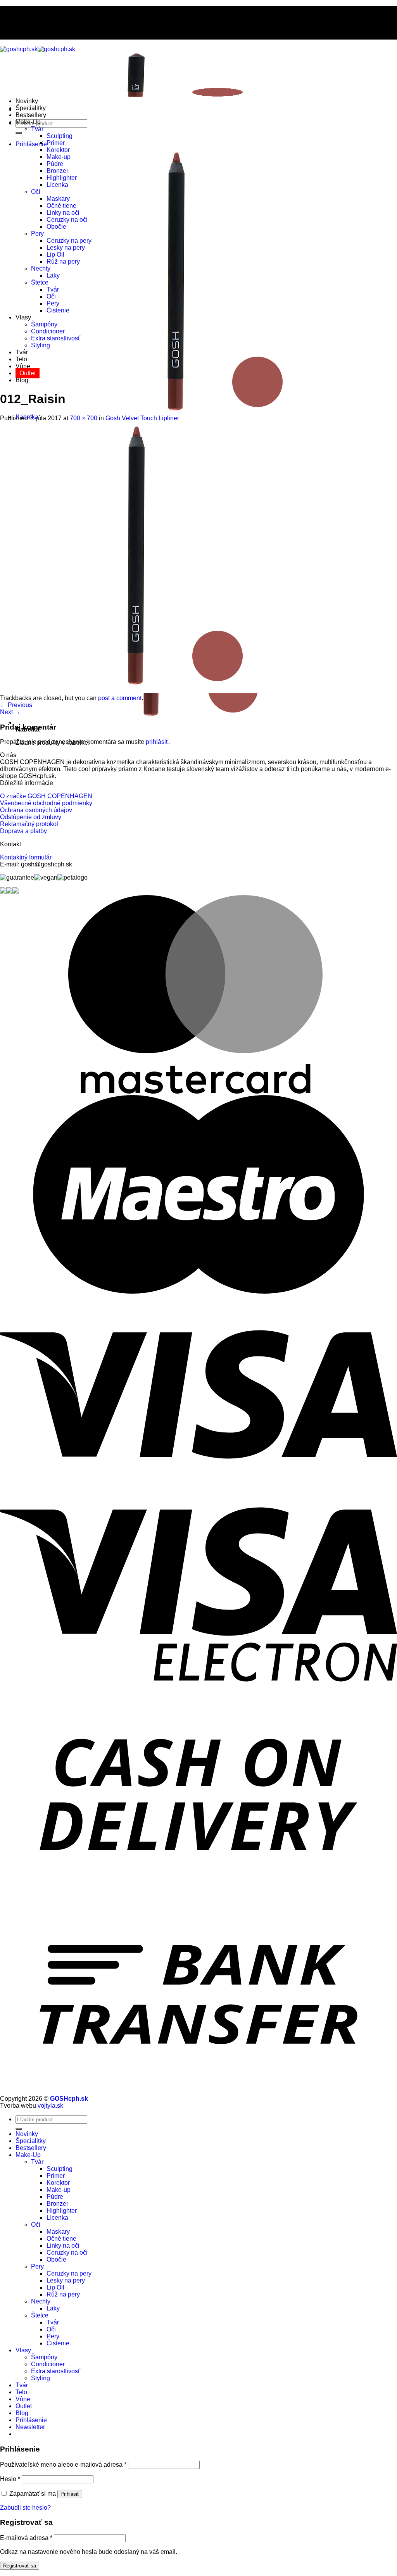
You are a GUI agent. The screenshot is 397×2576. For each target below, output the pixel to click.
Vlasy (23, 317)
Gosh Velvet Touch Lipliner (142, 418)
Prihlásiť (70, 2494)
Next (10, 712)
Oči (36, 192)
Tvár (37, 129)
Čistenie (58, 310)
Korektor (58, 150)
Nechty (41, 268)
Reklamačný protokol (29, 824)
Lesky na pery (66, 248)
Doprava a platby (23, 831)
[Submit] (19, 133)
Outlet (28, 373)
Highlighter (62, 178)
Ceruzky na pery (69, 241)
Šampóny (44, 324)
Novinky (27, 101)
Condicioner (48, 331)
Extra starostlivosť (56, 338)
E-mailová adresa (26, 2538)
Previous (16, 705)
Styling (41, 345)
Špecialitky (31, 108)
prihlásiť (157, 742)
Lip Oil (55, 254)
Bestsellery (31, 115)
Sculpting (60, 136)
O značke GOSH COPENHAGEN (46, 796)
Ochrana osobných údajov (36, 810)
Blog (22, 380)
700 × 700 (84, 418)
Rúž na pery (63, 261)
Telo (21, 359)
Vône (23, 366)
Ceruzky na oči (67, 220)
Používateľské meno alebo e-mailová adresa (63, 2465)
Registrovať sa (20, 2566)
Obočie (56, 227)
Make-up (59, 157)
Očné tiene (61, 206)
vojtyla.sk (50, 2106)
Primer (56, 143)
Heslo (10, 2479)
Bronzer (57, 171)
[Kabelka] (151, 722)
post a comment (120, 698)
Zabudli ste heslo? (25, 2508)
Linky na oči (63, 213)
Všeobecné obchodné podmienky (46, 803)
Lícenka (57, 185)
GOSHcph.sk (69, 2099)
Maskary (58, 199)
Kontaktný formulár (26, 857)
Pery (37, 234)
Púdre (55, 164)
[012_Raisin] (136, 691)
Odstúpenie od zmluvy (31, 817)
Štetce (40, 282)
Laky (53, 275)
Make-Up (28, 122)
